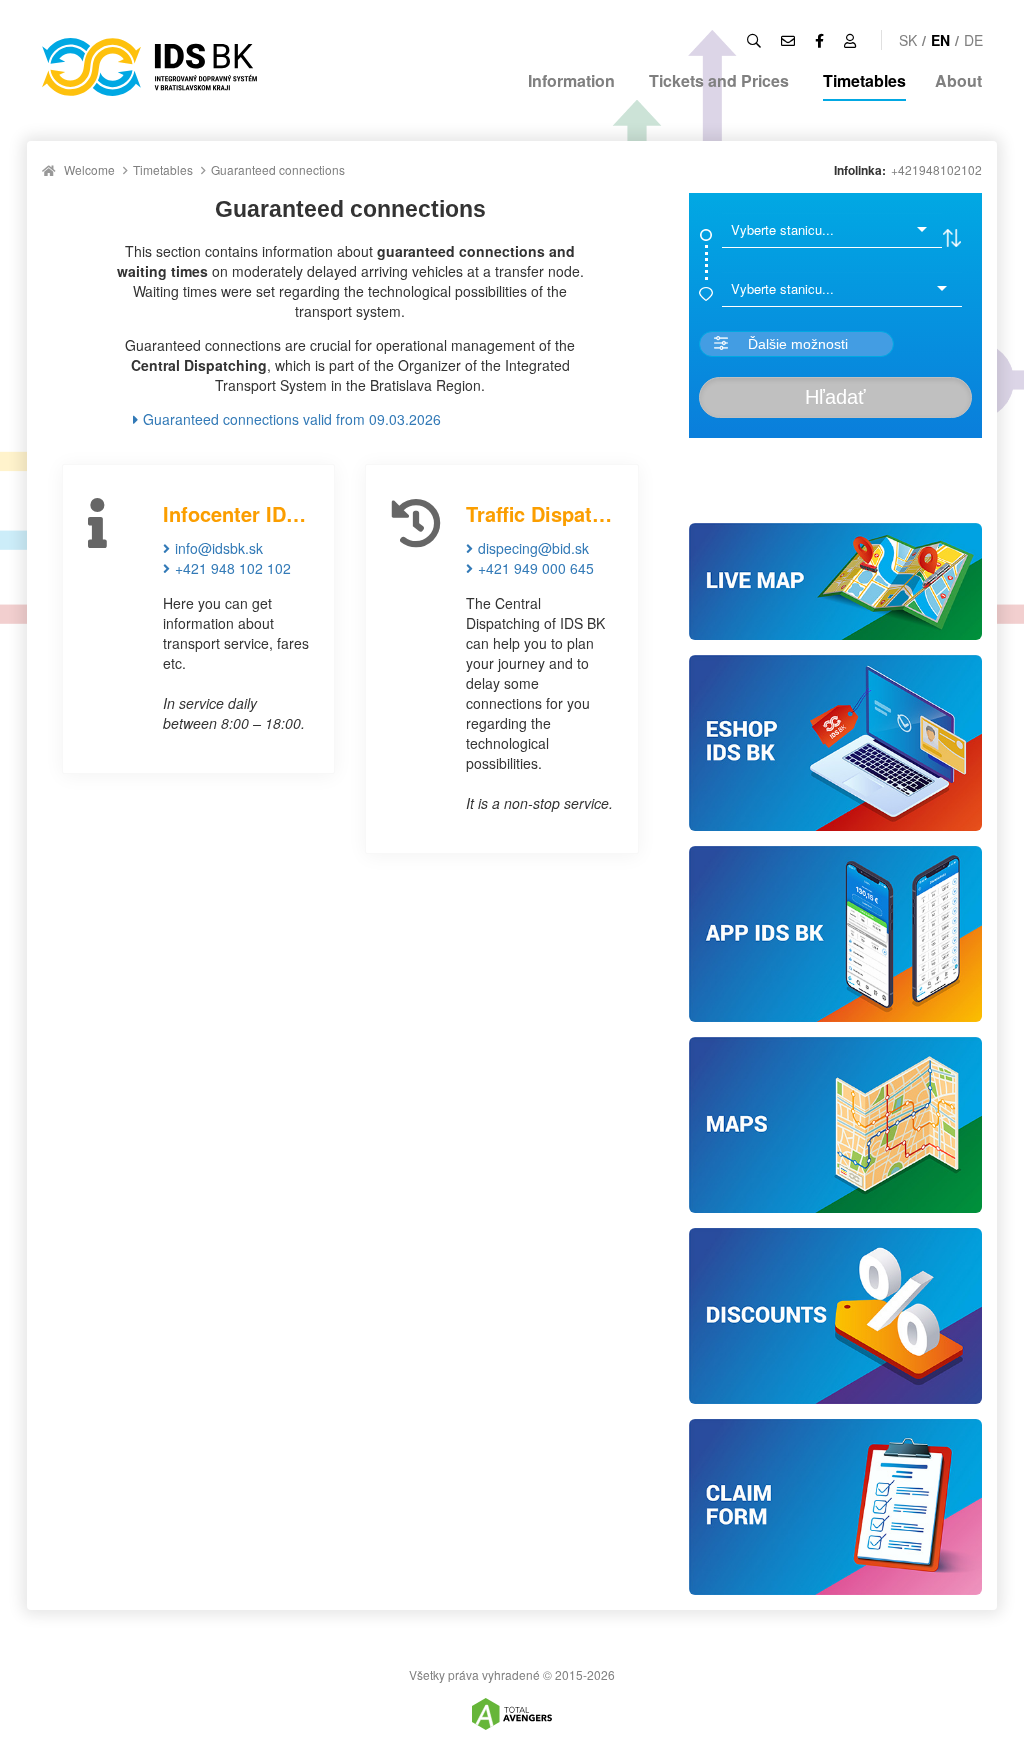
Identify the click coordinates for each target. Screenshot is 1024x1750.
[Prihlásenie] (850, 40)
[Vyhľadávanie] (754, 40)
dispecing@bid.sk (533, 548)
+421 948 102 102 (233, 568)
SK (908, 40)
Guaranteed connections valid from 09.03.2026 (292, 419)
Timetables (864, 80)
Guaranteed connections (278, 169)
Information (571, 80)
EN (940, 40)
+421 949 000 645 (536, 568)
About (958, 80)
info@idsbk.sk (219, 548)
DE (973, 40)
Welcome (89, 169)
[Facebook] (819, 40)
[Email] (788, 40)
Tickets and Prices (719, 80)
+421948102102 (936, 169)
